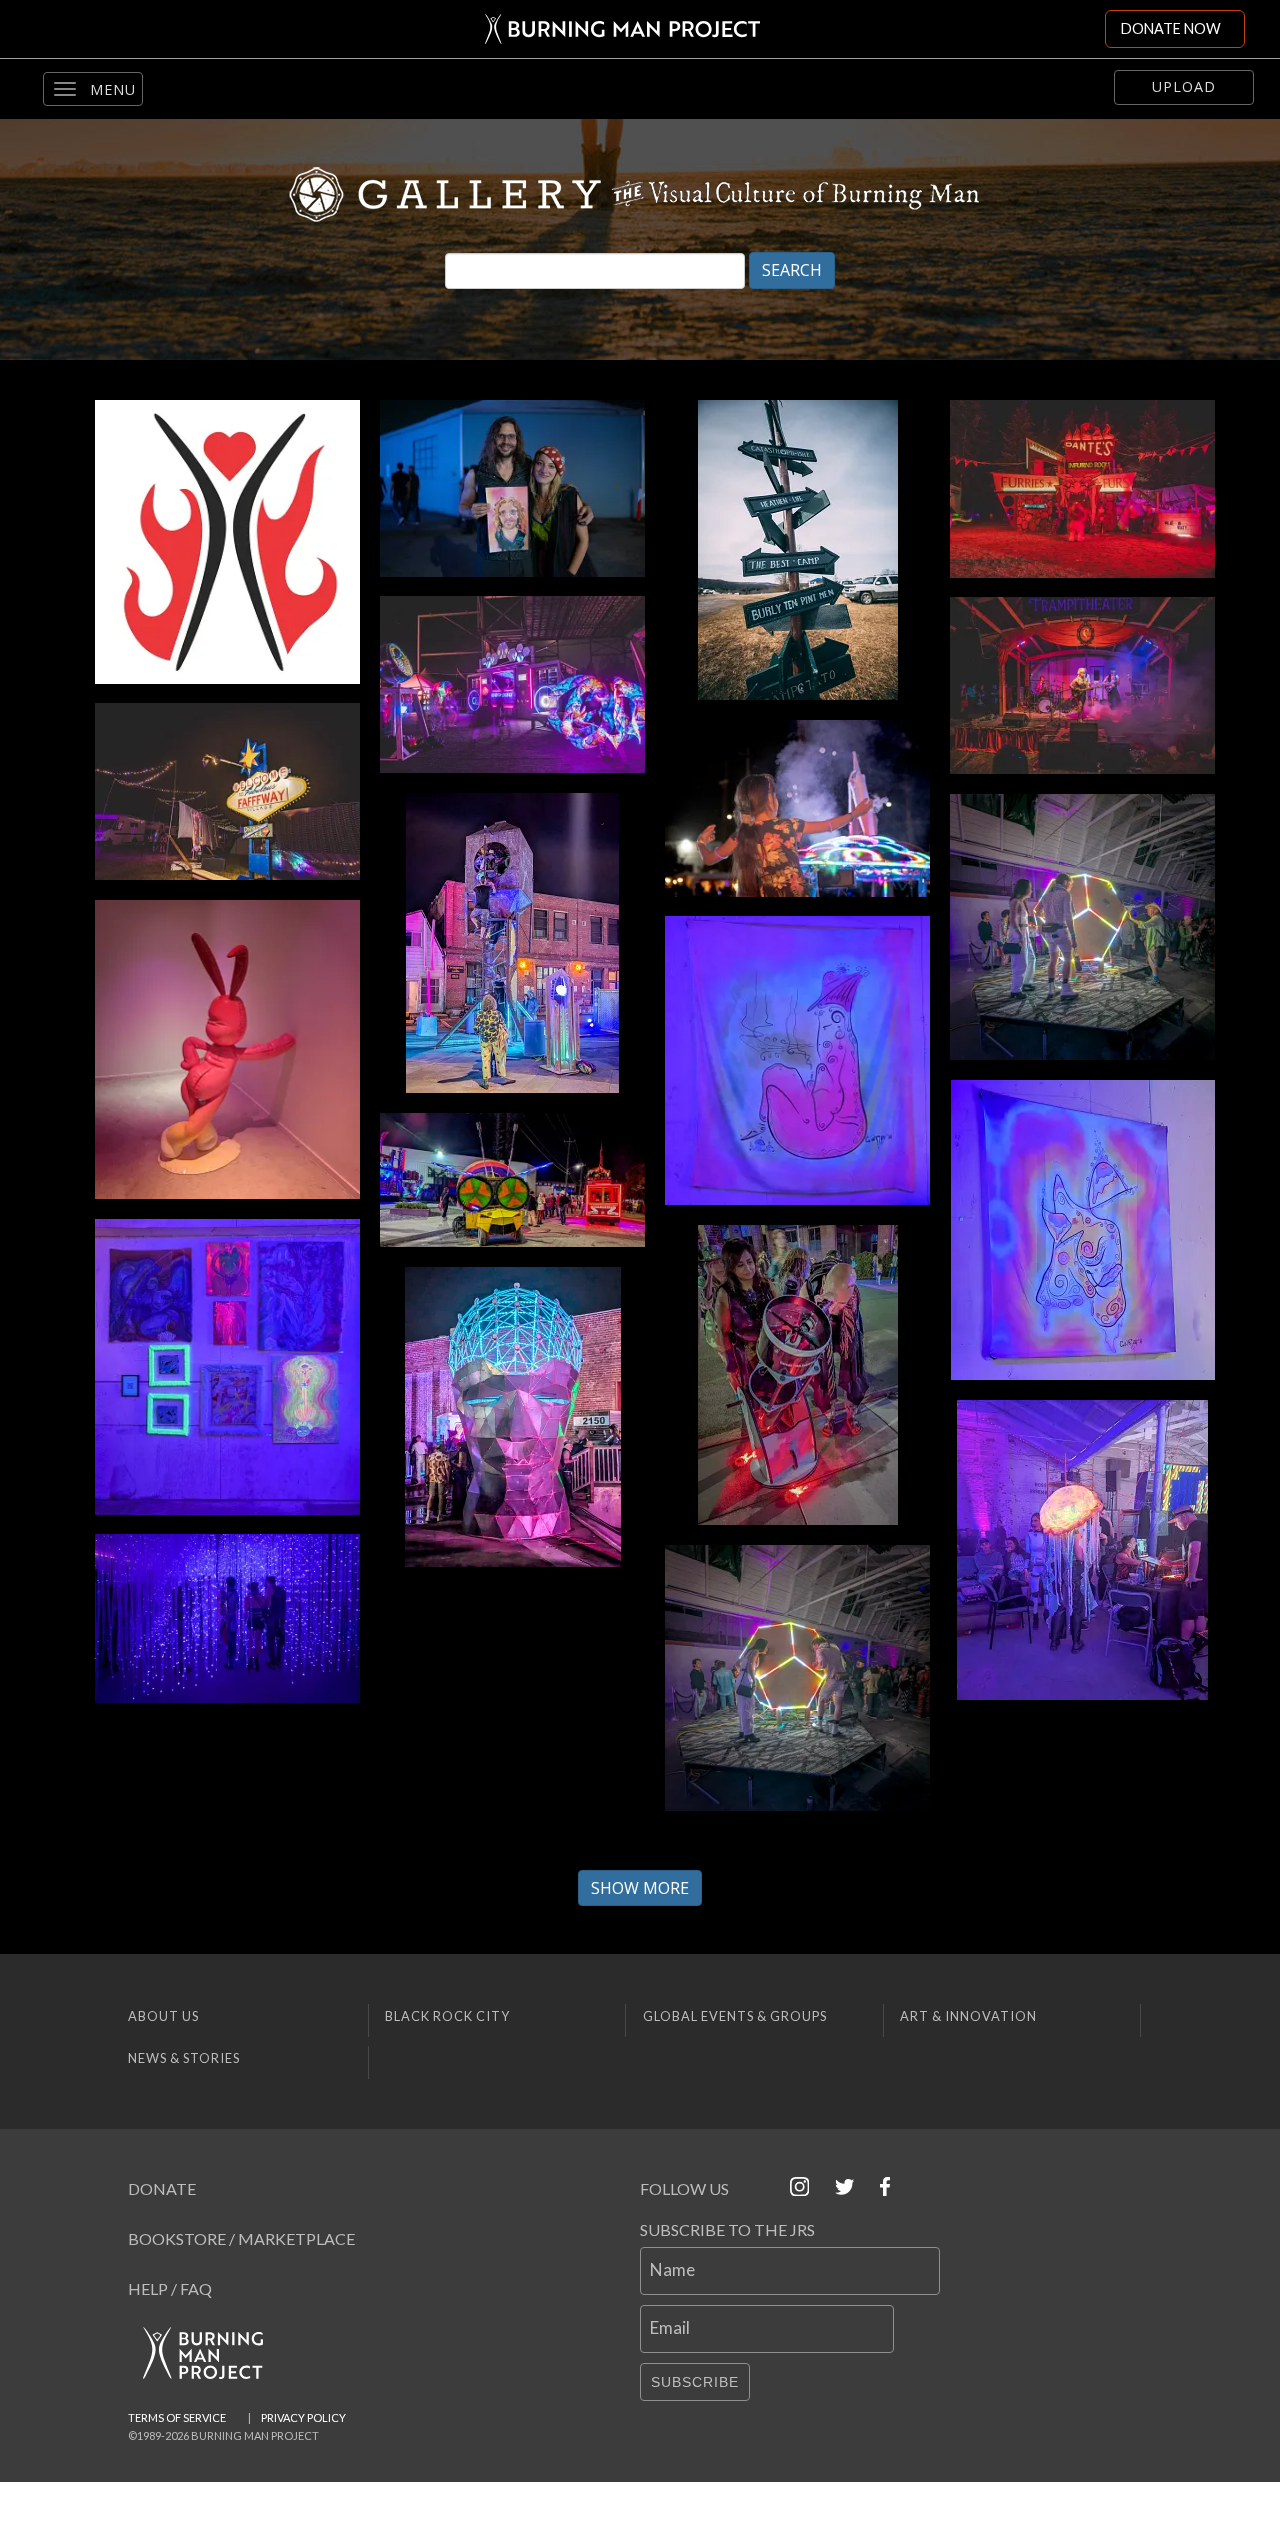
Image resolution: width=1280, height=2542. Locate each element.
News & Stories (184, 2058)
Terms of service (177, 2417)
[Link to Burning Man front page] (623, 29)
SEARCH (792, 270)
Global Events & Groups (735, 2016)
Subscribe (695, 2382)
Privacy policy (303, 2417)
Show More (640, 1888)
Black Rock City (447, 2016)
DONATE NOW (1171, 28)
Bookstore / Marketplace (241, 2238)
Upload (1184, 86)
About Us (163, 2016)
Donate (162, 2188)
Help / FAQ (170, 2288)
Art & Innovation (968, 2016)
